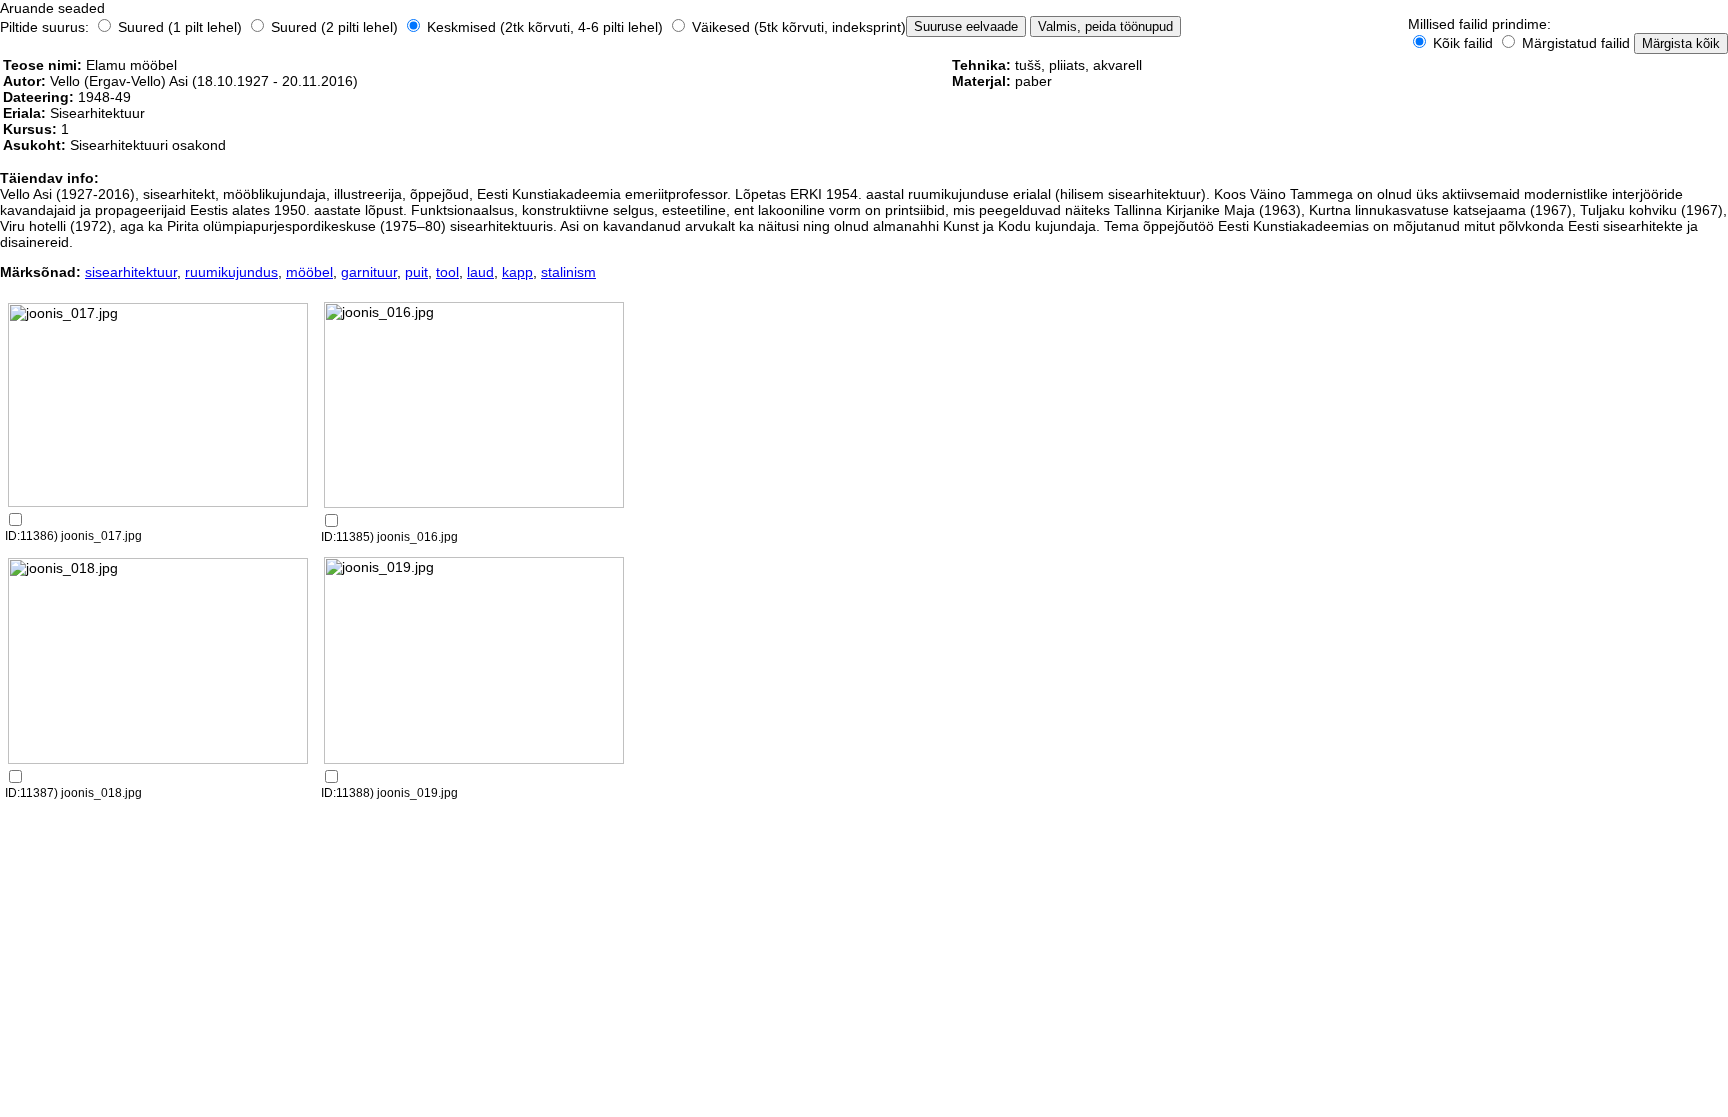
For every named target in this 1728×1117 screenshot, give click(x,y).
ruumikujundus (231, 272)
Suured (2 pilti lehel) (334, 27)
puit (416, 272)
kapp (517, 272)
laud (480, 272)
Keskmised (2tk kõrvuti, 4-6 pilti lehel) (545, 27)
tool (447, 272)
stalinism (568, 272)
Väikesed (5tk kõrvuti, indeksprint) (797, 27)
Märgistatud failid (1574, 43)
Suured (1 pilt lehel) (180, 27)
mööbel (309, 272)
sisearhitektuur (131, 272)
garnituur (369, 272)
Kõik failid (1463, 43)
